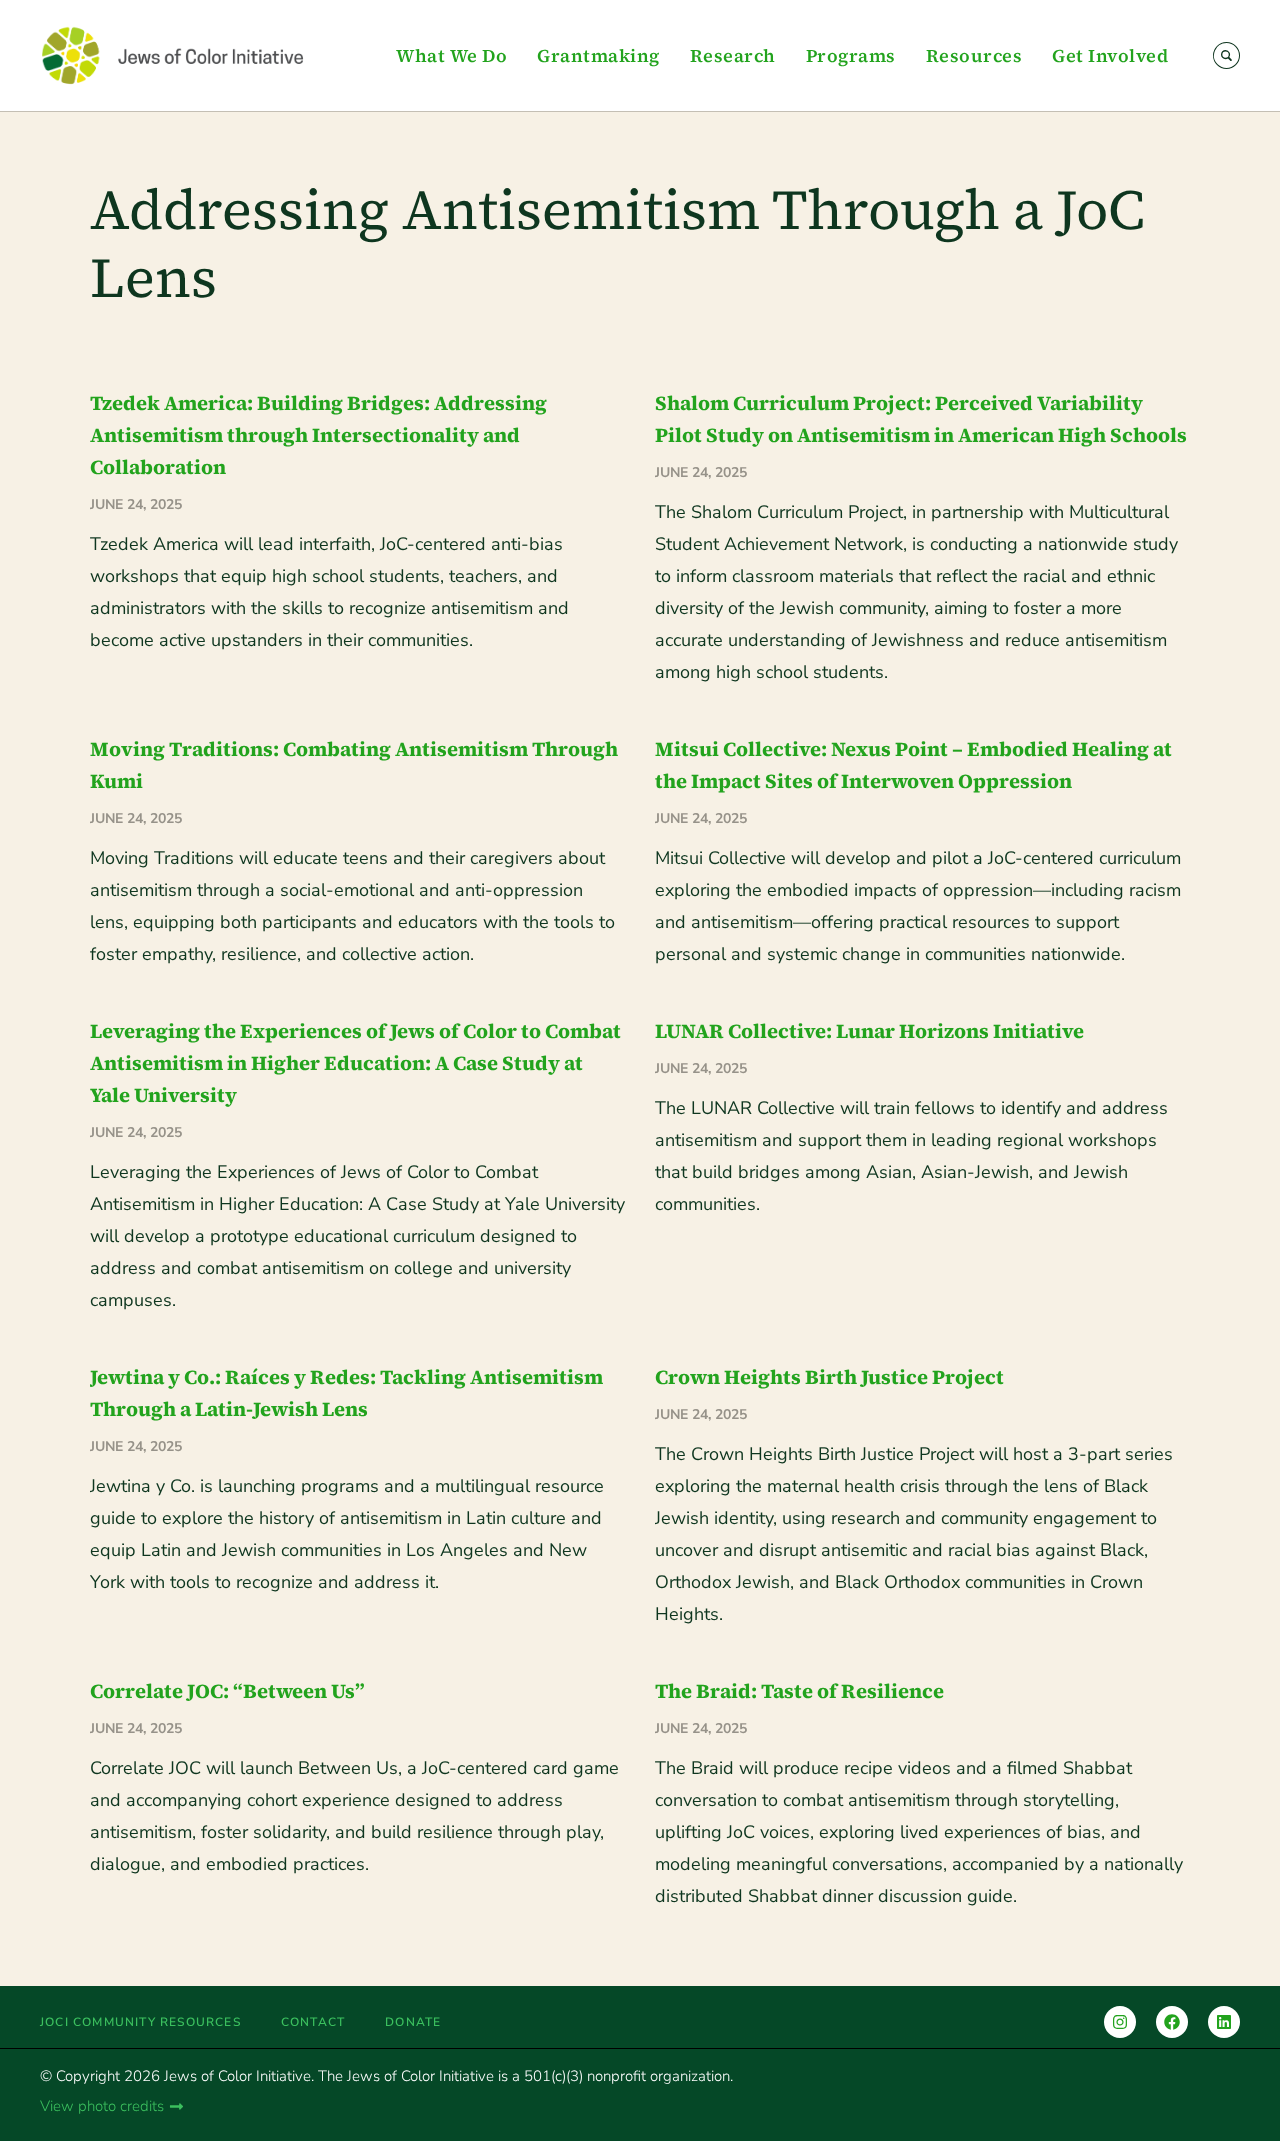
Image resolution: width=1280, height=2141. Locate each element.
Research (733, 55)
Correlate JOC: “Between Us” (227, 1691)
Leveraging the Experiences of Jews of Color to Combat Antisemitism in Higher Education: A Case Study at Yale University (355, 1063)
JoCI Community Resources (140, 2022)
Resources (974, 55)
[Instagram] (1120, 2022)
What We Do (451, 55)
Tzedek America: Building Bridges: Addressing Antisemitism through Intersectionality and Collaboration (318, 435)
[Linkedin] (1224, 2022)
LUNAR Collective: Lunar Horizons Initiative (869, 1031)
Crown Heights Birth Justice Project (829, 1377)
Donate (413, 2022)
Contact (313, 2022)
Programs (851, 55)
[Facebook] (1172, 2022)
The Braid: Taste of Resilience (799, 1691)
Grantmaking (598, 55)
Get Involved (1110, 55)
